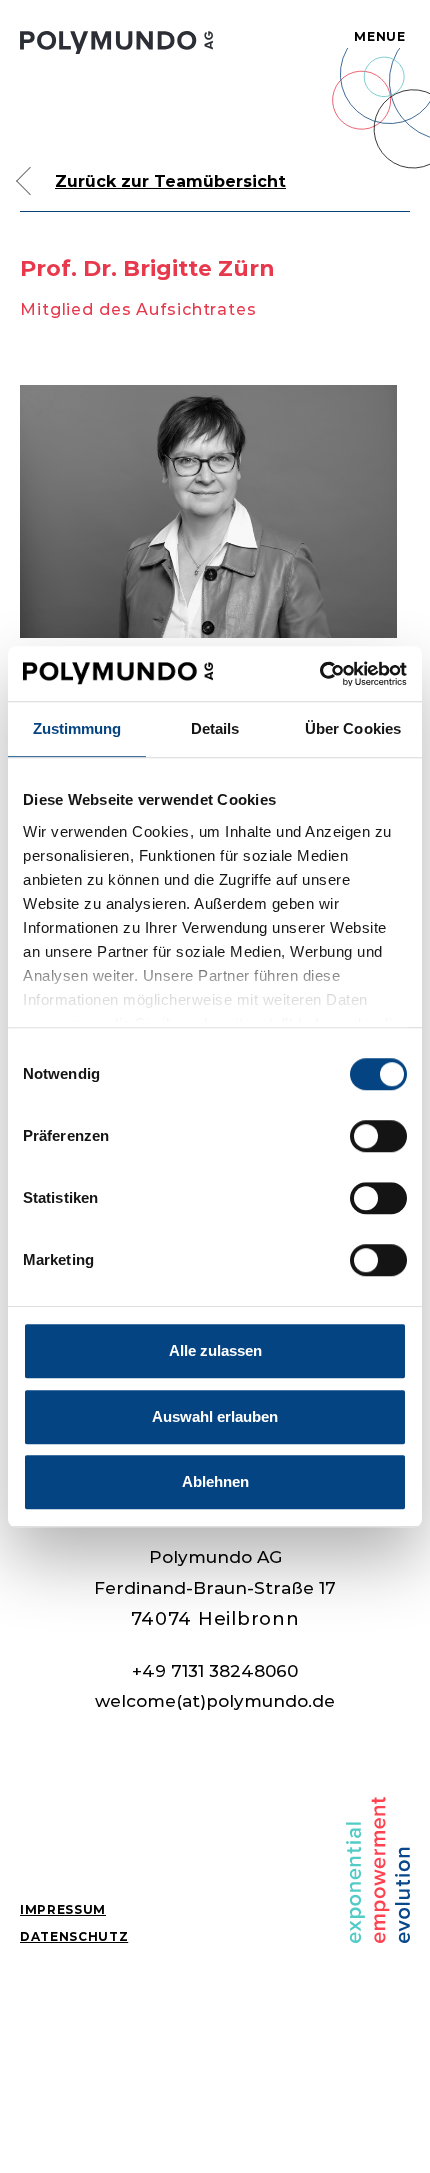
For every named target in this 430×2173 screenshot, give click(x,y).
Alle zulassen (215, 1350)
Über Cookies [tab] (353, 728)
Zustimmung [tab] (77, 728)
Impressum (63, 1910)
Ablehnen (215, 1481)
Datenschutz (74, 1937)
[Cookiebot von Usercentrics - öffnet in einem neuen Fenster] (319, 674)
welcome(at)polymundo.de (215, 1701)
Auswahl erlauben (215, 1416)
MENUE (379, 36)
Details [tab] (215, 728)
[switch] (378, 1136)
